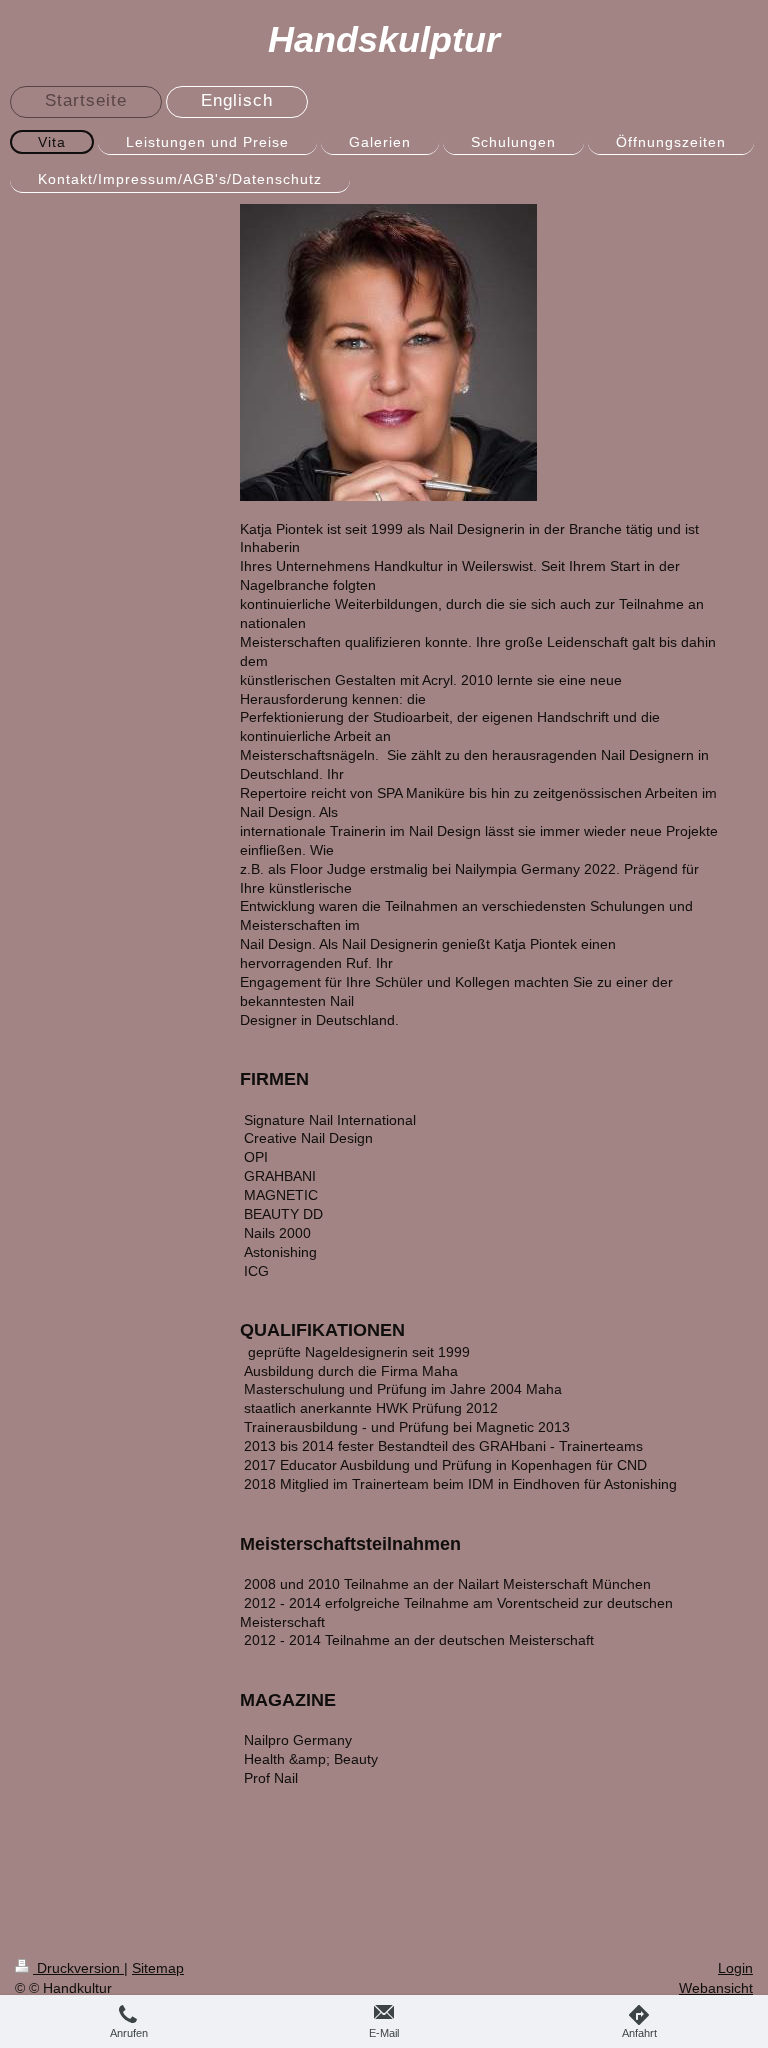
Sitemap (158, 1968)
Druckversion (78, 1968)
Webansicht (716, 1988)
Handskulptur (384, 39)
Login (735, 1968)
